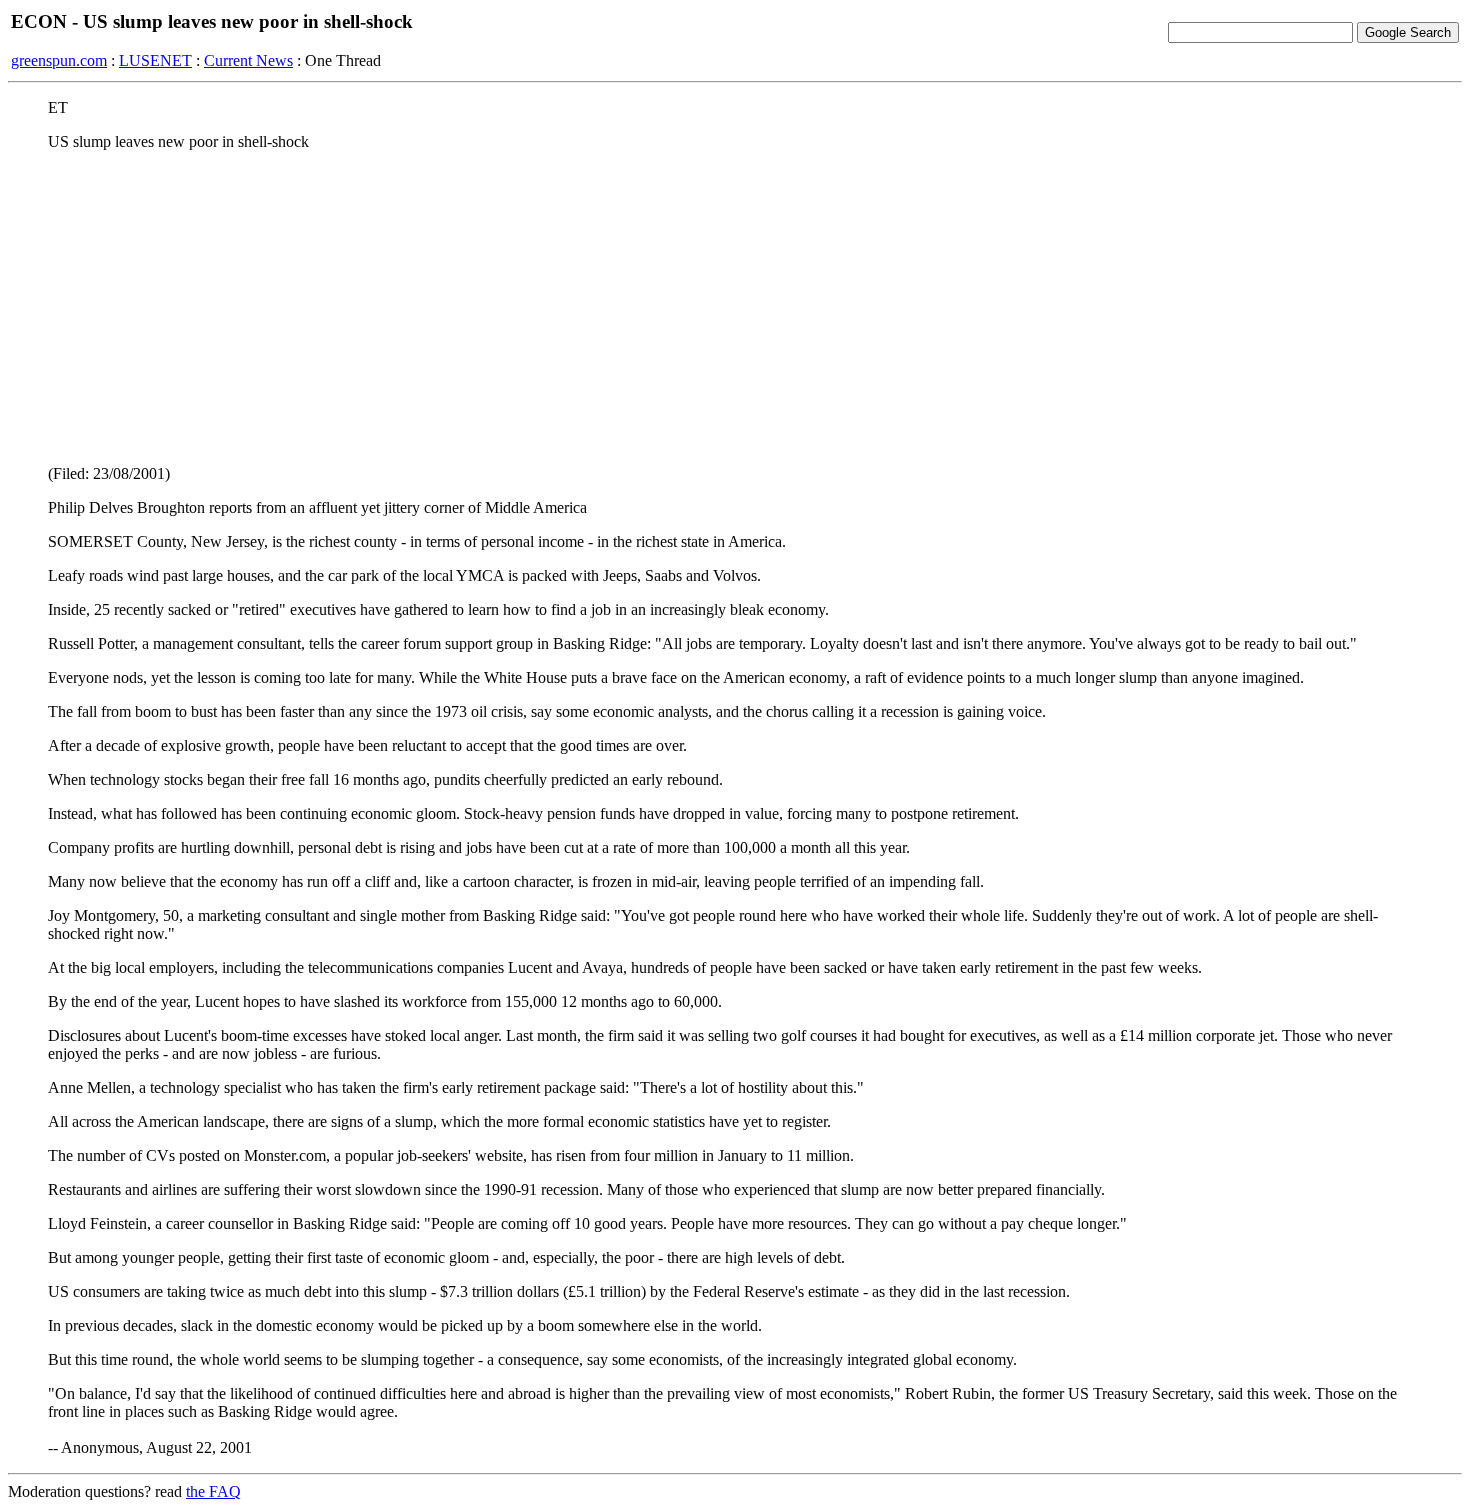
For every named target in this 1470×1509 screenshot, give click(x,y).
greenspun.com (59, 60)
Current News (248, 60)
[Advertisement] (735, 307)
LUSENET (155, 60)
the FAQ (213, 1491)
